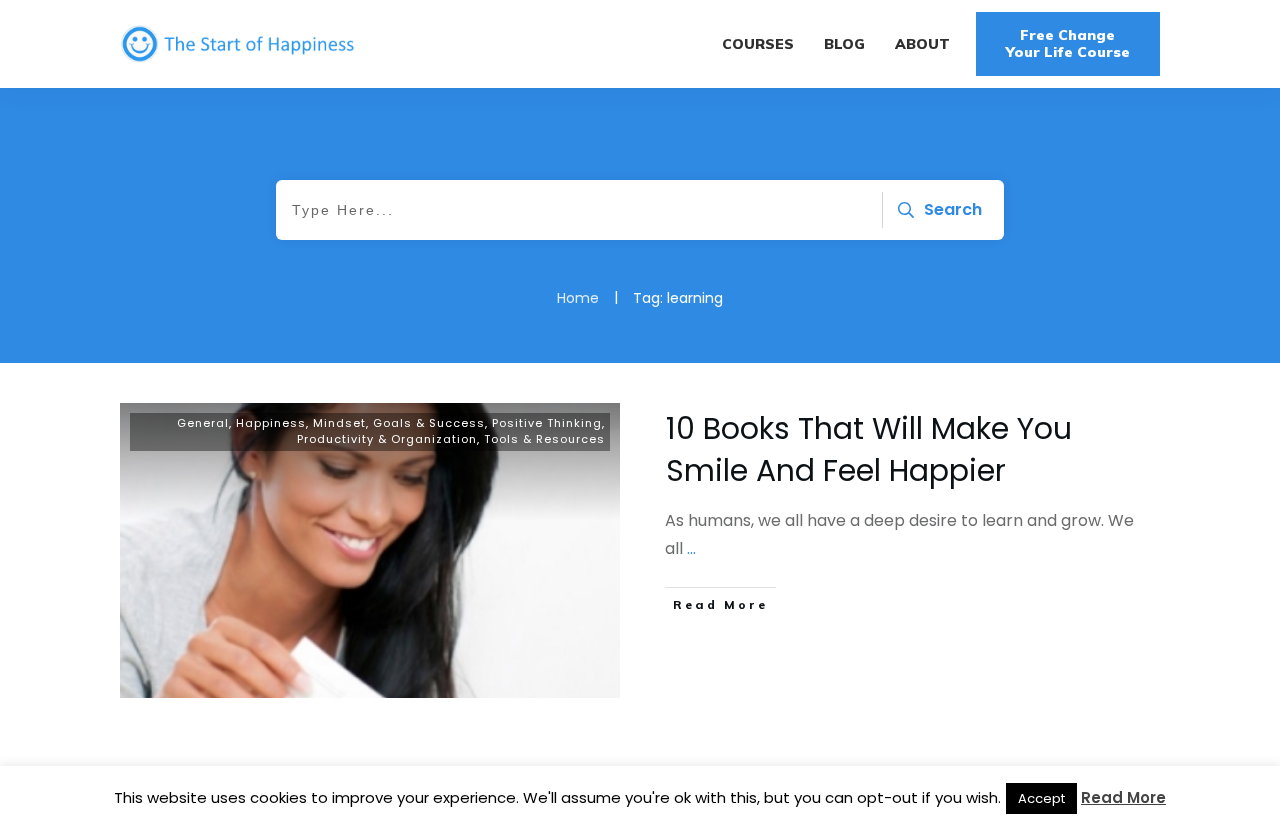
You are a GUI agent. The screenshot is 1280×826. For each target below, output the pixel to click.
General (203, 423)
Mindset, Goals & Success (399, 423)
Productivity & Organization (387, 439)
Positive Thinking (547, 423)
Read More (1123, 797)
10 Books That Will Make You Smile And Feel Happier (869, 449)
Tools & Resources (544, 439)
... (691, 548)
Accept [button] (1041, 798)
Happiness (271, 423)
